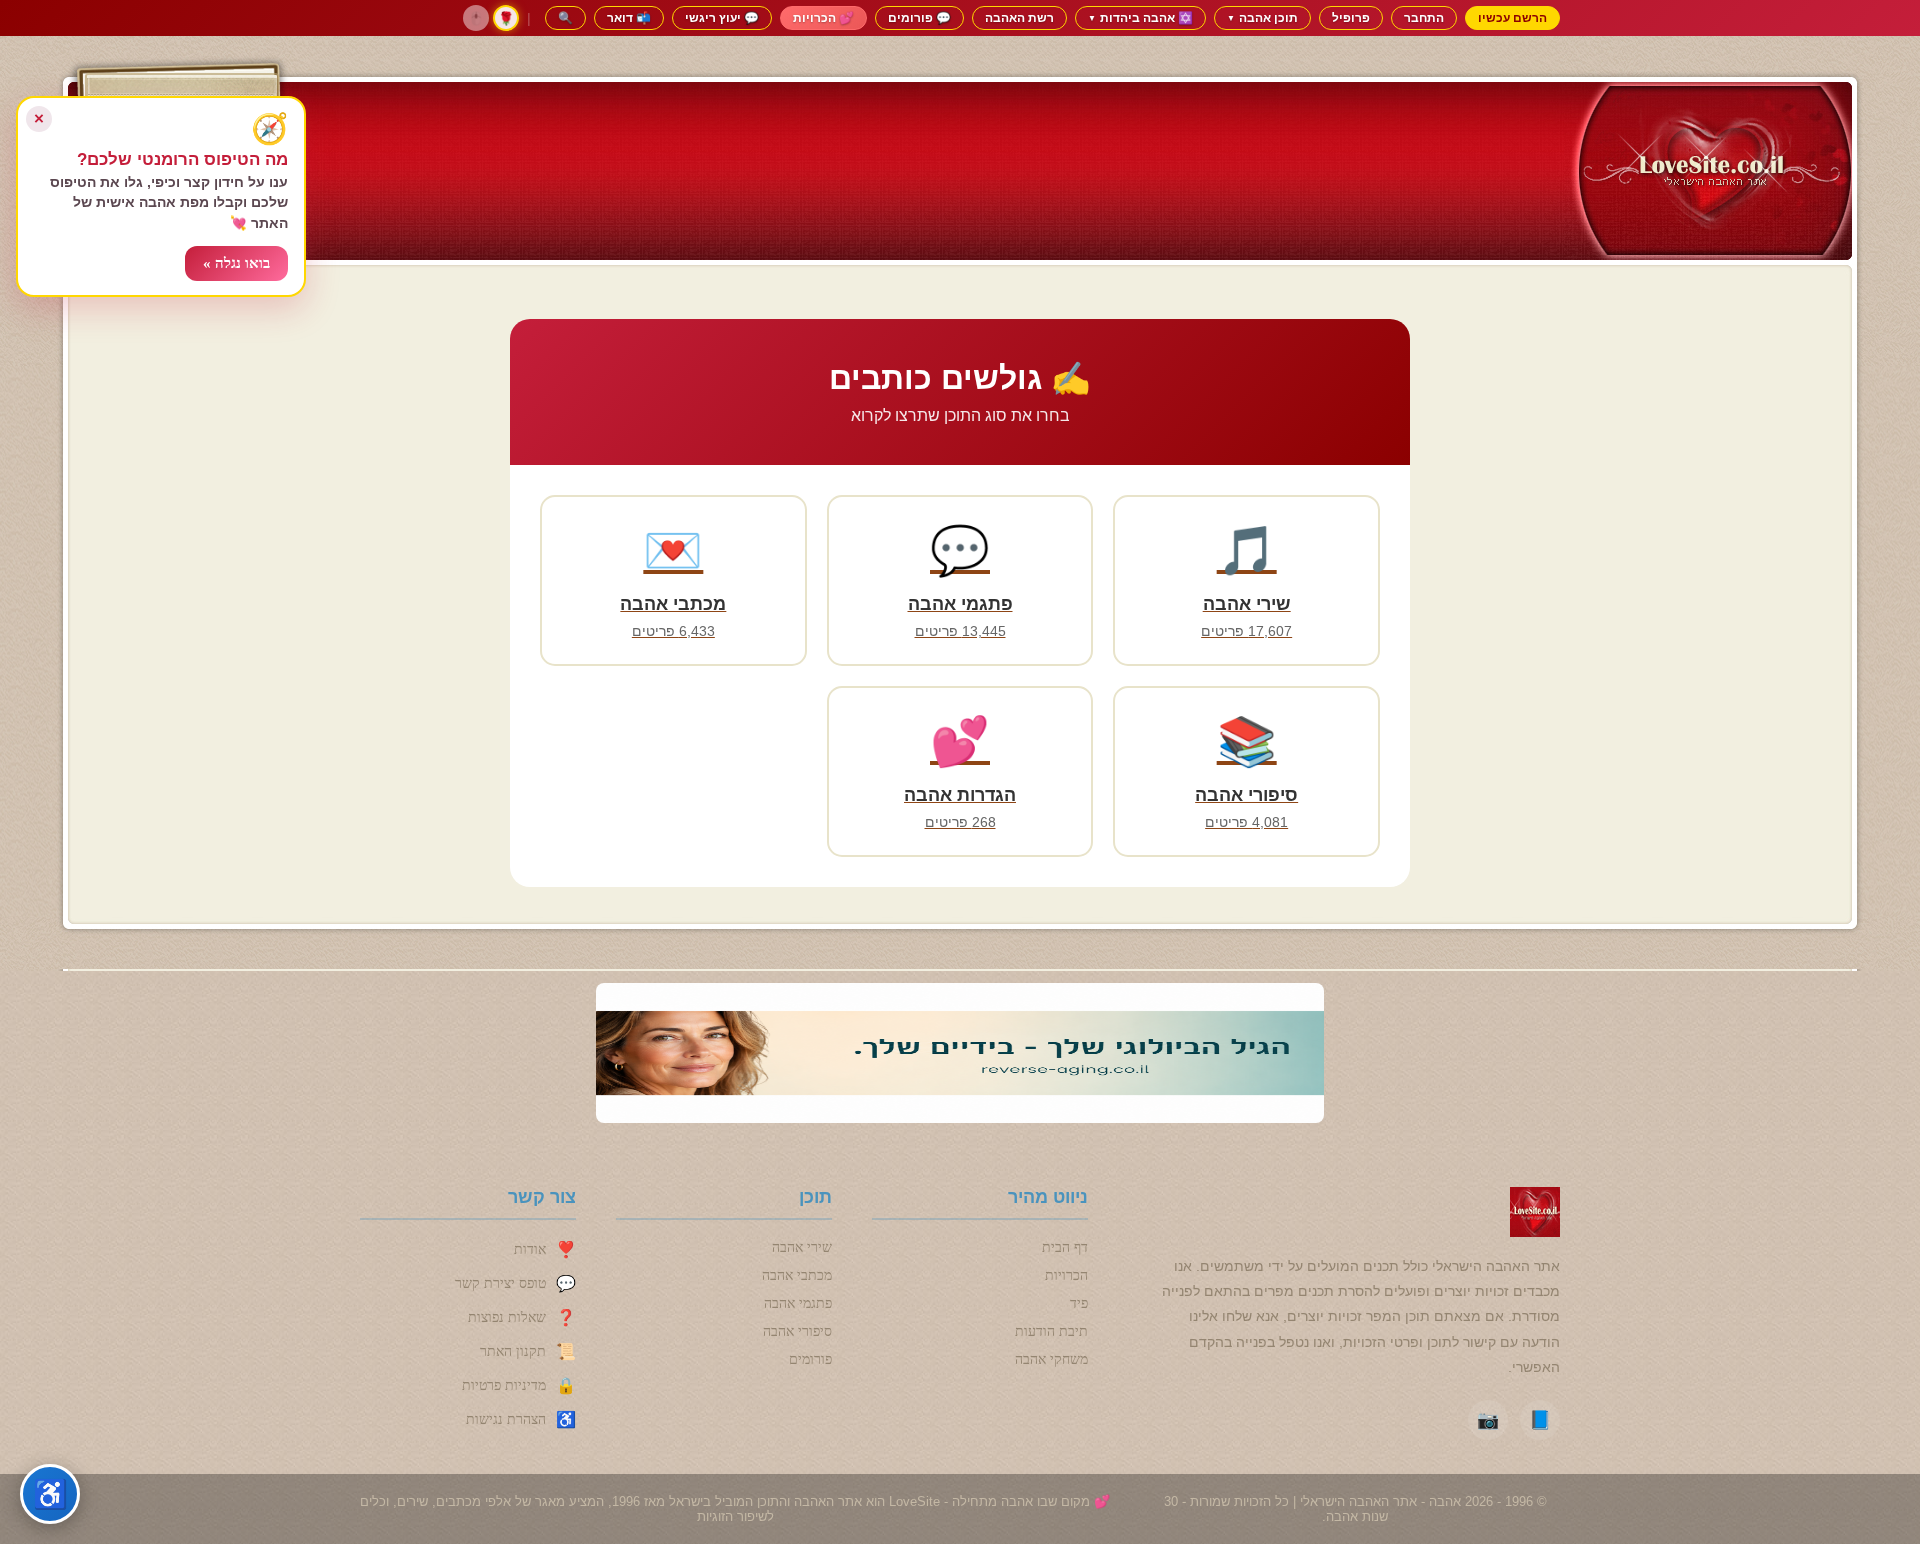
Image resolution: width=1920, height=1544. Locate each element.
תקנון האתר (513, 1351)
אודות (530, 1249)
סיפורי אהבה (797, 1331)
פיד (1079, 1303)
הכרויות (1066, 1275)
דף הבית (1065, 1247)
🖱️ (476, 18)
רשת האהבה (1019, 17)
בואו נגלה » (236, 263)
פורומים (810, 1359)
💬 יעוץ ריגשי (722, 17)
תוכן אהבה (1262, 17)
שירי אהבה (802, 1247)
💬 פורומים (919, 17)
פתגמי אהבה (798, 1303)
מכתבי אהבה (797, 1275)
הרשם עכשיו (1512, 17)
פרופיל (1351, 17)
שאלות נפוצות (507, 1317)
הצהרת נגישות (506, 1419)
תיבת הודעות (1051, 1331)
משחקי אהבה (1051, 1359)
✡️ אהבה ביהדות (1140, 17)
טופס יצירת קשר (500, 1283)
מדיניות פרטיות (504, 1385)
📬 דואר (629, 17)
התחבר (1424, 17)
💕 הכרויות (823, 17)
